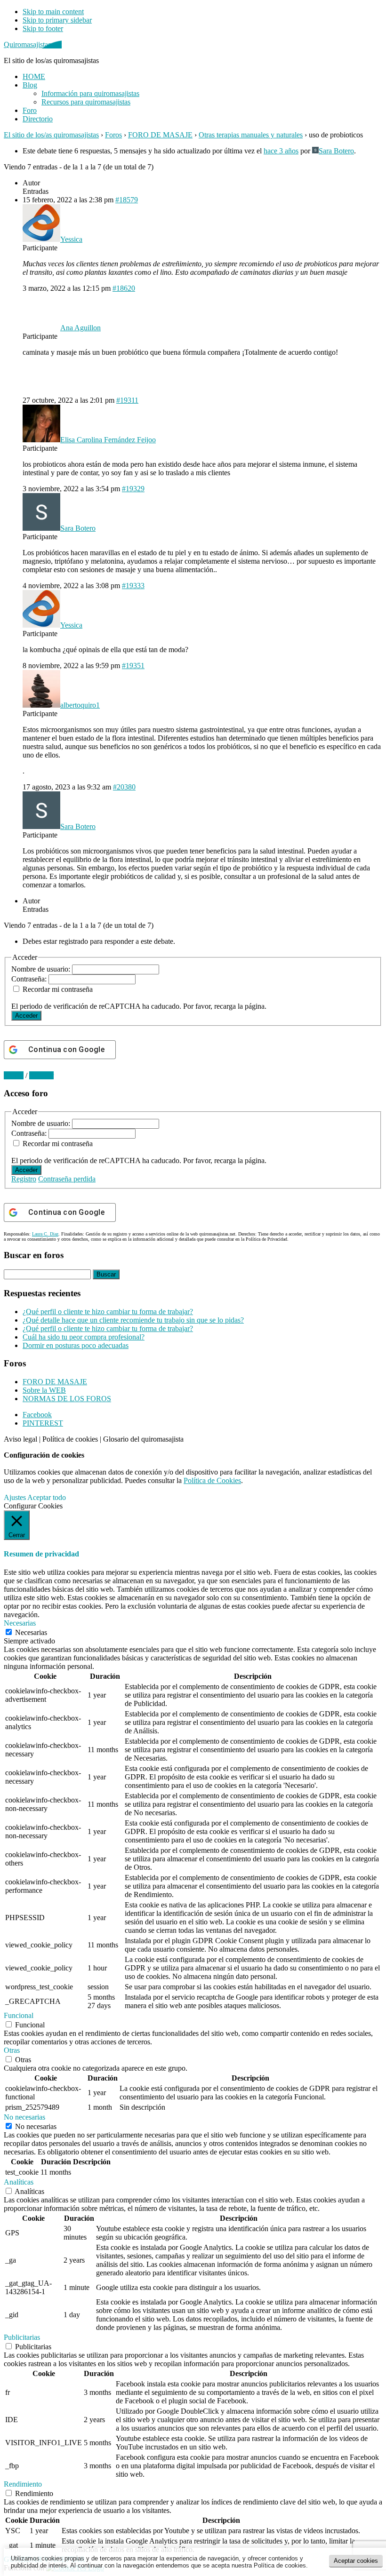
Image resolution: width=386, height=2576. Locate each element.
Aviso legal (20, 1439)
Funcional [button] (19, 2015)
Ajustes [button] (15, 1497)
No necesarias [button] (24, 2117)
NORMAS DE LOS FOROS (67, 1399)
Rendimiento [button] (23, 2484)
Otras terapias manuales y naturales (251, 135)
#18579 (127, 200)
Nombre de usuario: (42, 969)
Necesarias (31, 1632)
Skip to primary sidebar (57, 20)
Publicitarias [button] (22, 2337)
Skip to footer (43, 28)
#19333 (133, 586)
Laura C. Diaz (45, 1234)
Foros (113, 135)
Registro (24, 1179)
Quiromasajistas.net (33, 44)
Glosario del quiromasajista (143, 1439)
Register (41, 1075)
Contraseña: (30, 979)
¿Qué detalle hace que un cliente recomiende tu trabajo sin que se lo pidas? (133, 1320)
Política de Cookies (212, 1480)
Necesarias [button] (20, 1623)
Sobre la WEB (44, 1390)
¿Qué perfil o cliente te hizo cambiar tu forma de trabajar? (108, 1312)
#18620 (124, 288)
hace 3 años (281, 151)
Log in (14, 1075)
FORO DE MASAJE (160, 135)
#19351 (133, 666)
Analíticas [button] (19, 2182)
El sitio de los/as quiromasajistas (51, 135)
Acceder (26, 1016)
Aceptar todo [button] (47, 1497)
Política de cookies (70, 1439)
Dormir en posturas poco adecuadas (76, 1345)
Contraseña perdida (67, 1179)
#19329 (133, 489)
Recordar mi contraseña (58, 989)
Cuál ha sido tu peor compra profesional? (84, 1337)
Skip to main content (53, 12)
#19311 (127, 400)
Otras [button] (12, 2050)
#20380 (124, 787)
